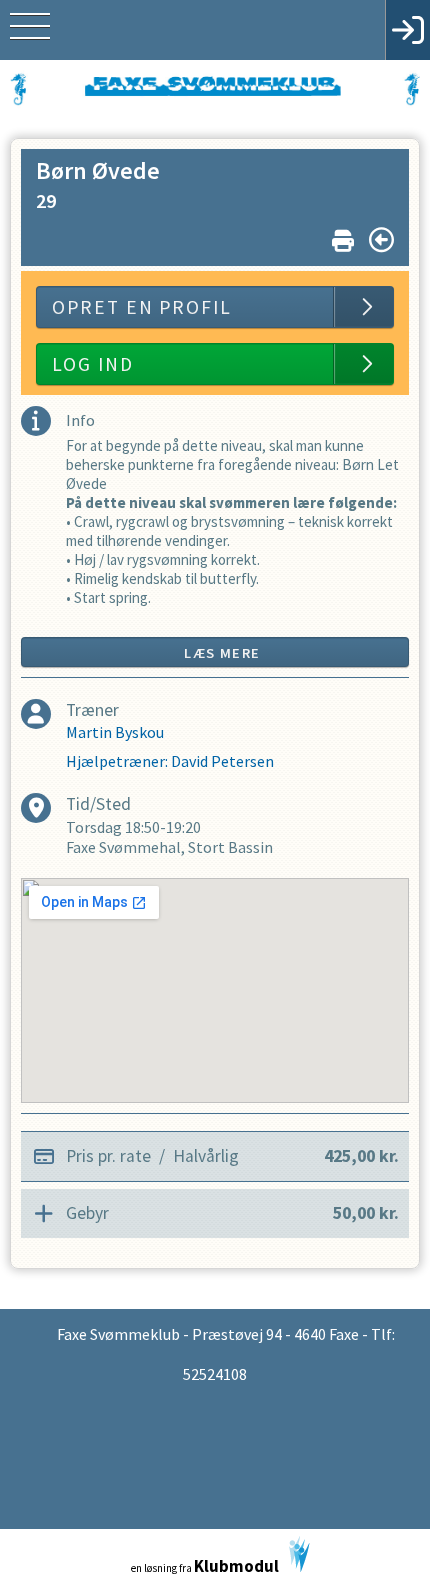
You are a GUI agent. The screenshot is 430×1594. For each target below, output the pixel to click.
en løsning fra (205, 1566)
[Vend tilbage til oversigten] (381, 240)
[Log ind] (407, 30)
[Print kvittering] (343, 236)
